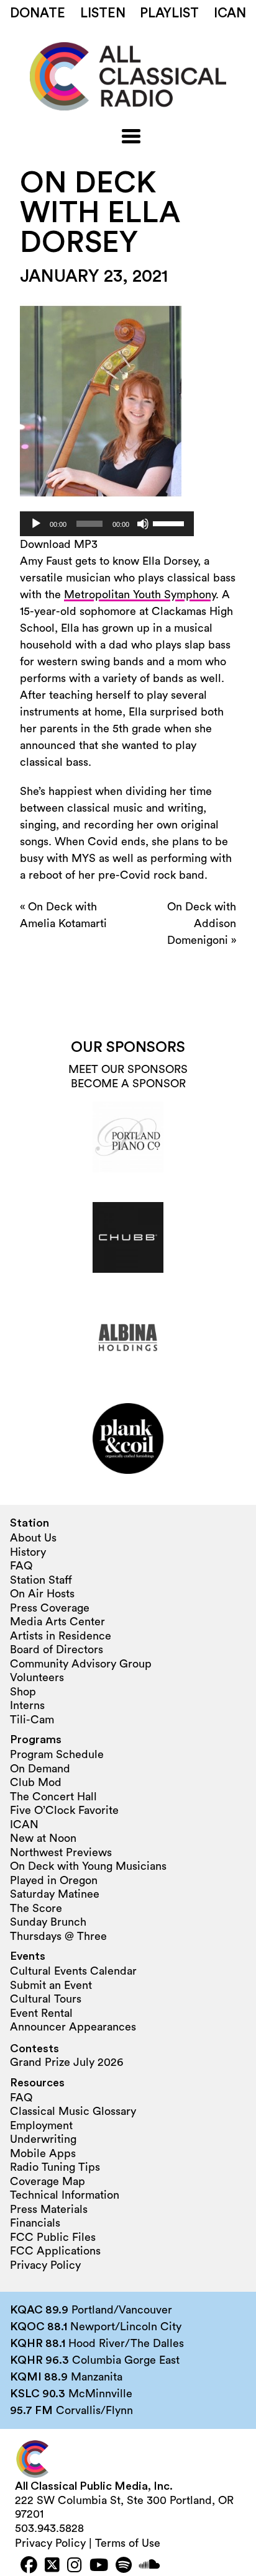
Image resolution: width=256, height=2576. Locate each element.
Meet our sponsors (128, 1069)
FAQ (21, 1566)
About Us (33, 1538)
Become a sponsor (128, 1084)
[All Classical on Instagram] (75, 2566)
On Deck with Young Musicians (88, 1866)
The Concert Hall (53, 1797)
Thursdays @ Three (58, 1936)
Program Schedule (57, 1754)
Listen (103, 13)
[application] (107, 524)
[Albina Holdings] (128, 1338)
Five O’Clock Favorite (64, 1810)
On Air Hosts (42, 1594)
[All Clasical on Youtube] (99, 2566)
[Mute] (143, 524)
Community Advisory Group (81, 1664)
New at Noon (43, 1838)
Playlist (169, 13)
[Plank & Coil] (128, 1438)
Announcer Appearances (73, 2027)
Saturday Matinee (55, 1894)
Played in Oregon (54, 1880)
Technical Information (65, 2195)
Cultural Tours (46, 1999)
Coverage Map (48, 2181)
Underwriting (43, 2139)
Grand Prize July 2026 (66, 2062)
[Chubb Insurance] (128, 1237)
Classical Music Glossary (73, 2111)
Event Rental (41, 2013)
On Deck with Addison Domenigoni (202, 923)
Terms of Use (128, 2543)
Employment (41, 2125)
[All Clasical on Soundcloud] (150, 2566)
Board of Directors (57, 1649)
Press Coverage (50, 1608)
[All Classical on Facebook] (29, 2566)
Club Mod (36, 1782)
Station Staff (41, 1580)
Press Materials (49, 2209)
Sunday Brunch (48, 1922)
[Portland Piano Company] (128, 1137)
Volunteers (37, 1677)
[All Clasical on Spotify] (124, 2566)
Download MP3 (59, 544)
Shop (23, 1692)
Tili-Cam (32, 1720)
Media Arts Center (57, 1622)
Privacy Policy (45, 2265)
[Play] (36, 524)
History (28, 1552)
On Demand (40, 1769)
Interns (27, 1705)
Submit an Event (51, 1985)
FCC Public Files (53, 2237)
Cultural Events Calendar (73, 1971)
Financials (35, 2223)
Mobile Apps (43, 2153)
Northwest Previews (61, 1852)
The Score (36, 1908)
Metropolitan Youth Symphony (140, 595)
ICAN (230, 13)
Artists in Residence (61, 1636)
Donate (38, 13)
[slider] (170, 523)
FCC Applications (55, 2251)
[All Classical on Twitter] (52, 2566)
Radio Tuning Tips (55, 2167)
